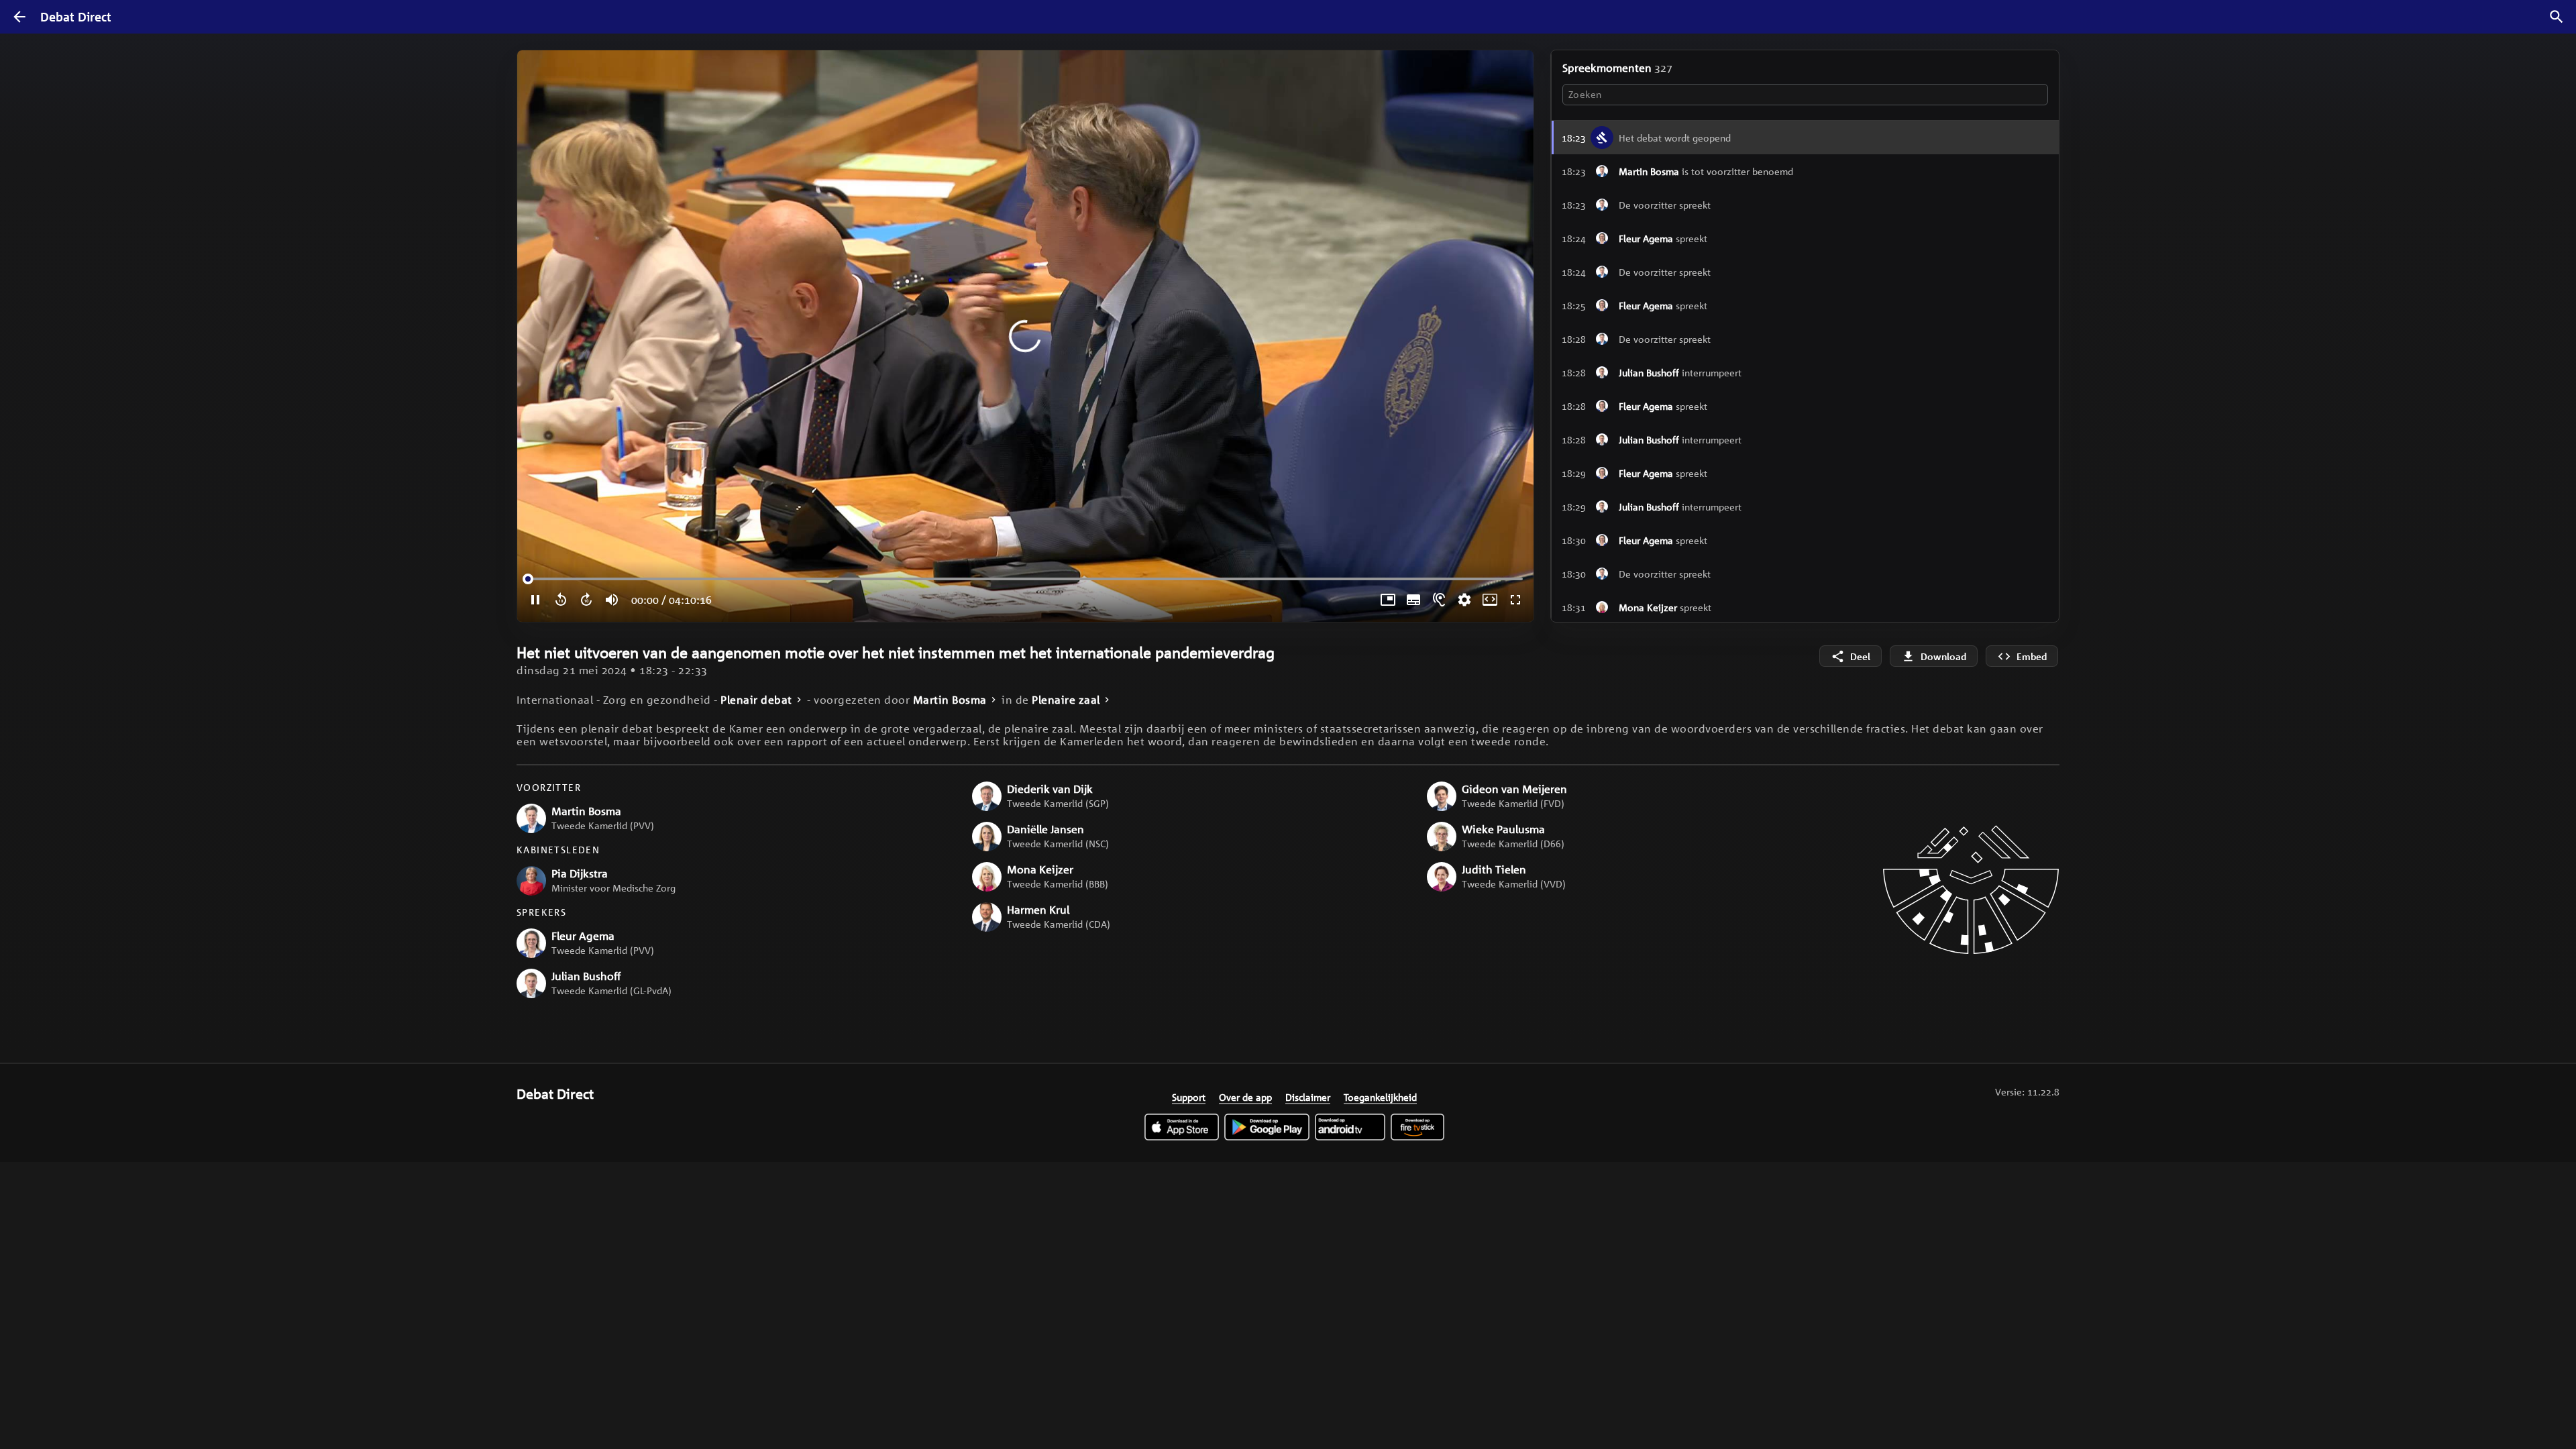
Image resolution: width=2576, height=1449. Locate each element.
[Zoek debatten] (2557, 17)
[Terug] (19, 17)
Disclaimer (1308, 1097)
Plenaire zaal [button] (1066, 700)
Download (1943, 656)
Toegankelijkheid (1380, 1097)
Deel (1860, 656)
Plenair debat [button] (756, 700)
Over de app (1245, 1097)
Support (1189, 1097)
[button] (1805, 171)
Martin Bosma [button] (950, 700)
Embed (2032, 656)
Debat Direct (76, 17)
